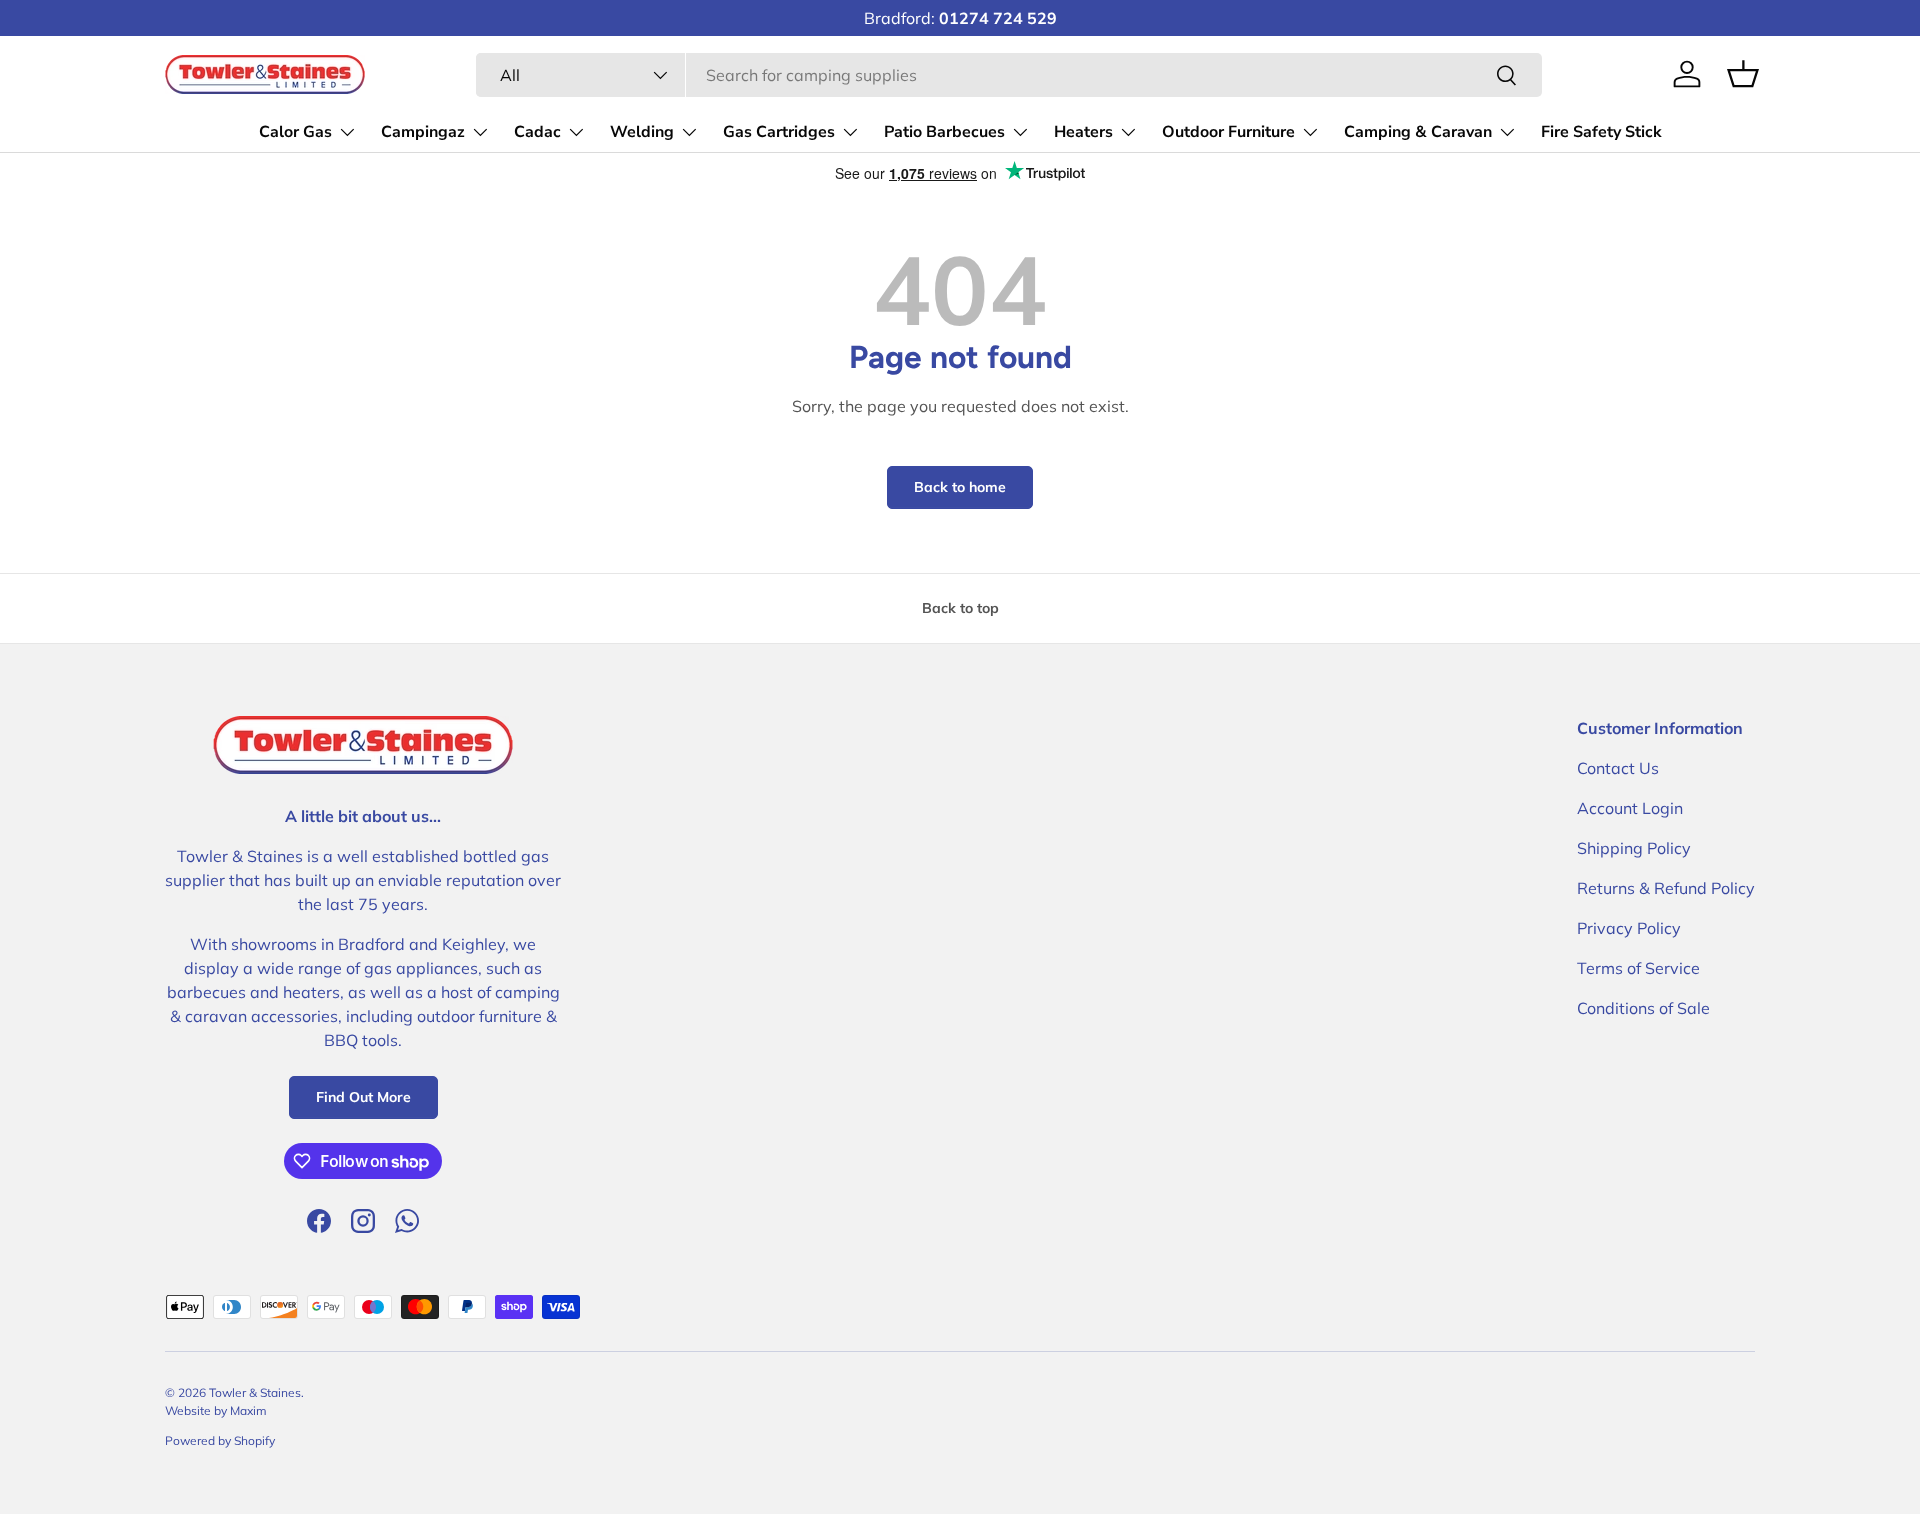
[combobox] (1009, 75)
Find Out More (363, 1097)
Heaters (1083, 132)
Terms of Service (1638, 968)
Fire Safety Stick (1601, 132)
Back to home (960, 487)
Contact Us (1618, 768)
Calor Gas (295, 132)
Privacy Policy (1629, 928)
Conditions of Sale (1643, 1008)
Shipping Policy (1634, 848)
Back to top (960, 608)
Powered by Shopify (220, 1440)
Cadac (537, 132)
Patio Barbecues (944, 132)
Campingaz (423, 132)
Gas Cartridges (779, 132)
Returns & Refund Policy (1666, 888)
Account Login (1630, 808)
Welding (642, 132)
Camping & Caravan (1418, 132)
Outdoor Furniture (1228, 132)
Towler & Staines (255, 1392)
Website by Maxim (216, 1410)
